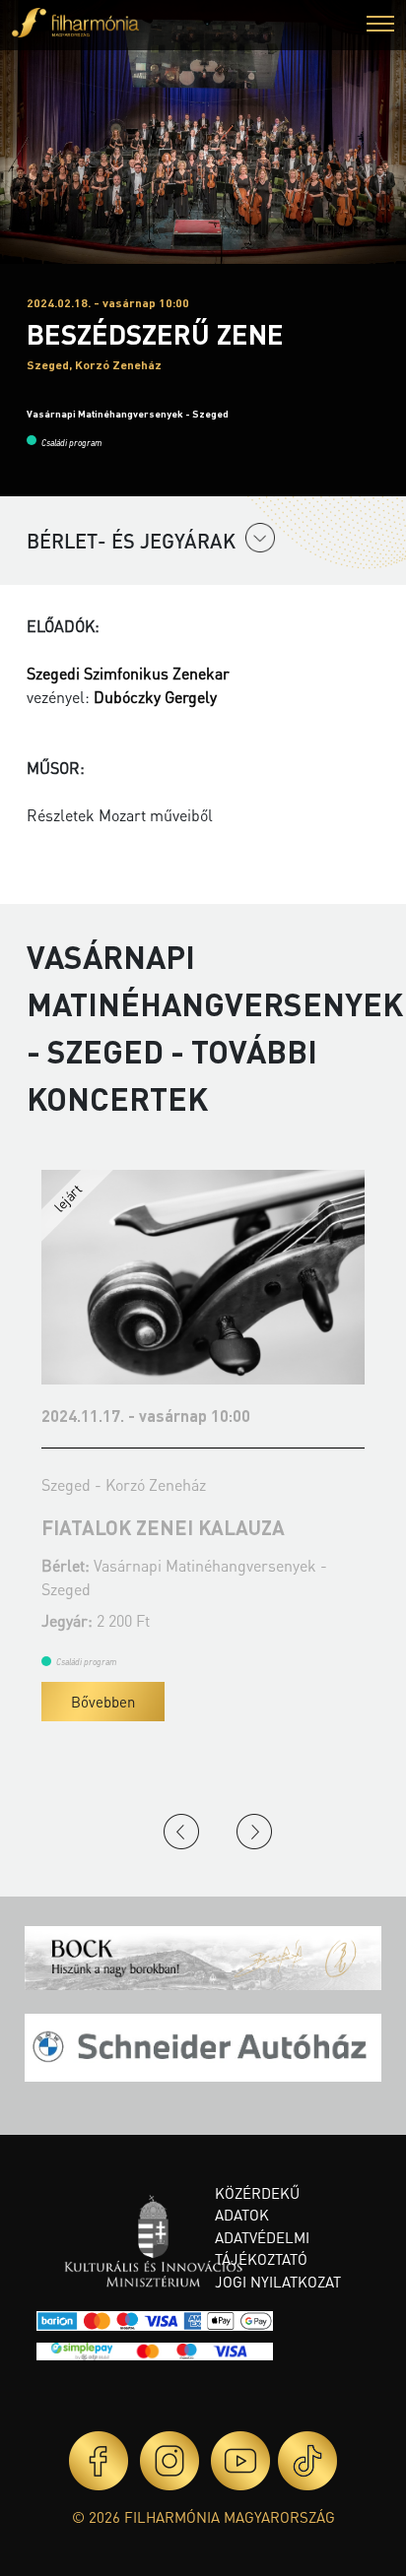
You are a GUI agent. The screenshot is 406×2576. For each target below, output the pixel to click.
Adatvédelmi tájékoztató (262, 2249)
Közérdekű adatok (257, 2204)
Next (254, 1832)
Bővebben (152, 1702)
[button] (380, 26)
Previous (181, 1832)
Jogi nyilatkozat (278, 2282)
